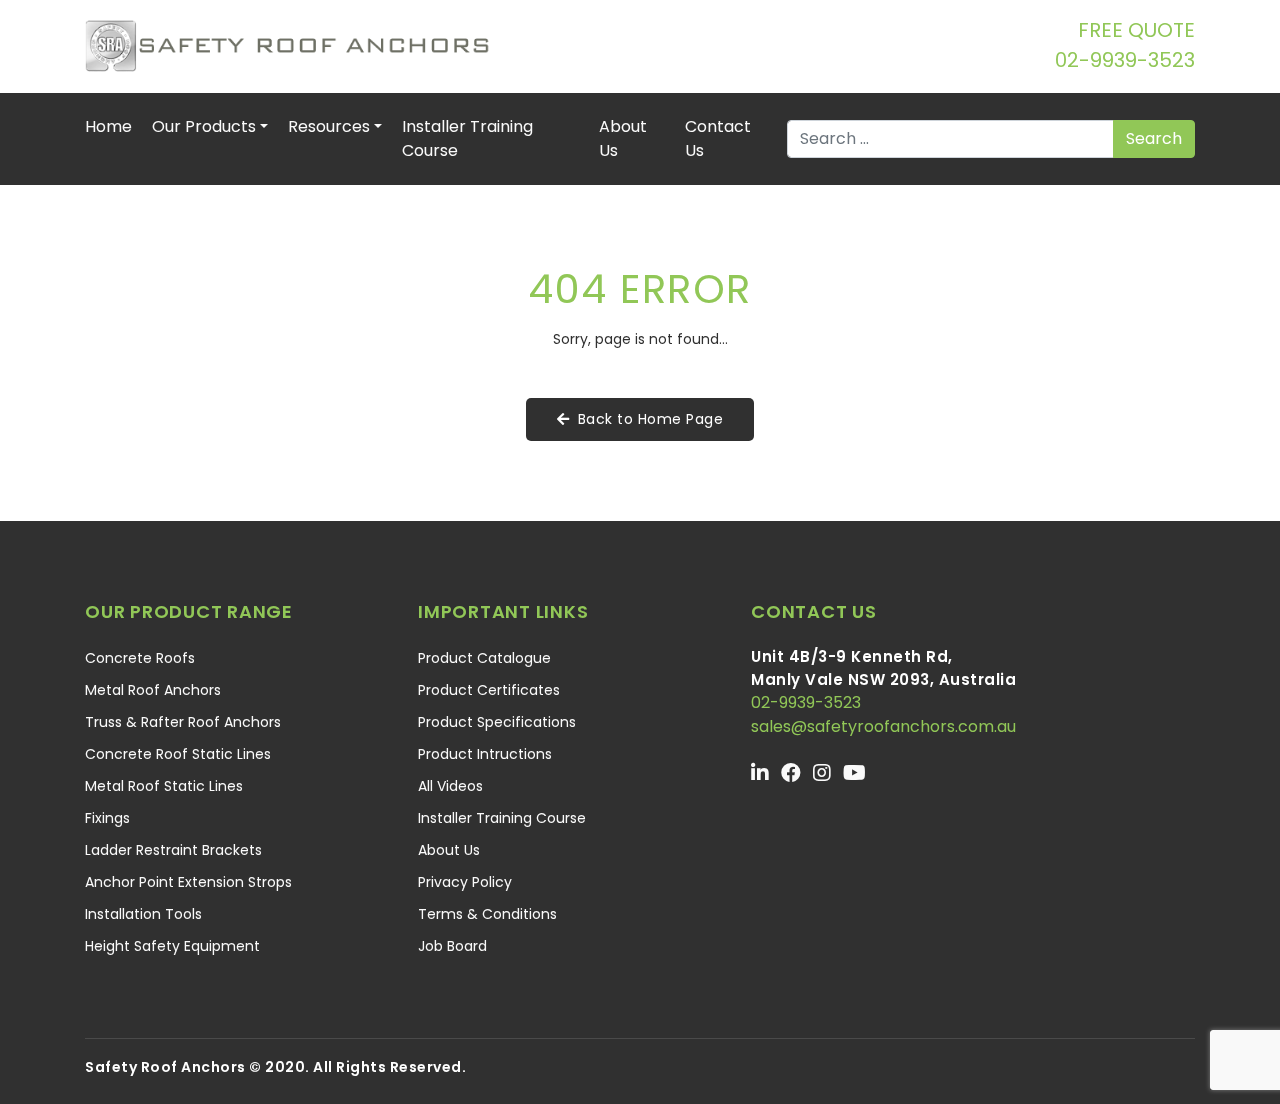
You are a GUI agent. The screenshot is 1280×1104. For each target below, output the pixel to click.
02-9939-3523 (1125, 60)
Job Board (452, 946)
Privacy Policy (465, 882)
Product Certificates (489, 690)
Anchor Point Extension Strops (188, 882)
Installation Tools (143, 914)
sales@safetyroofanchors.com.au (883, 726)
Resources (329, 126)
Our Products (204, 126)
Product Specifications (497, 722)
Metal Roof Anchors (153, 690)
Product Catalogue (484, 658)
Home (108, 126)
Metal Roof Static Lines (164, 786)
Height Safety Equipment (172, 946)
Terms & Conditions (487, 914)
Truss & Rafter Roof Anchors (183, 722)
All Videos (450, 786)
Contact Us (718, 138)
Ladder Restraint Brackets (173, 850)
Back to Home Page (651, 419)
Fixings (107, 818)
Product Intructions (485, 754)
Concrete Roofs (140, 658)
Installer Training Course (467, 138)
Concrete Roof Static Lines (178, 754)
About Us (623, 138)
